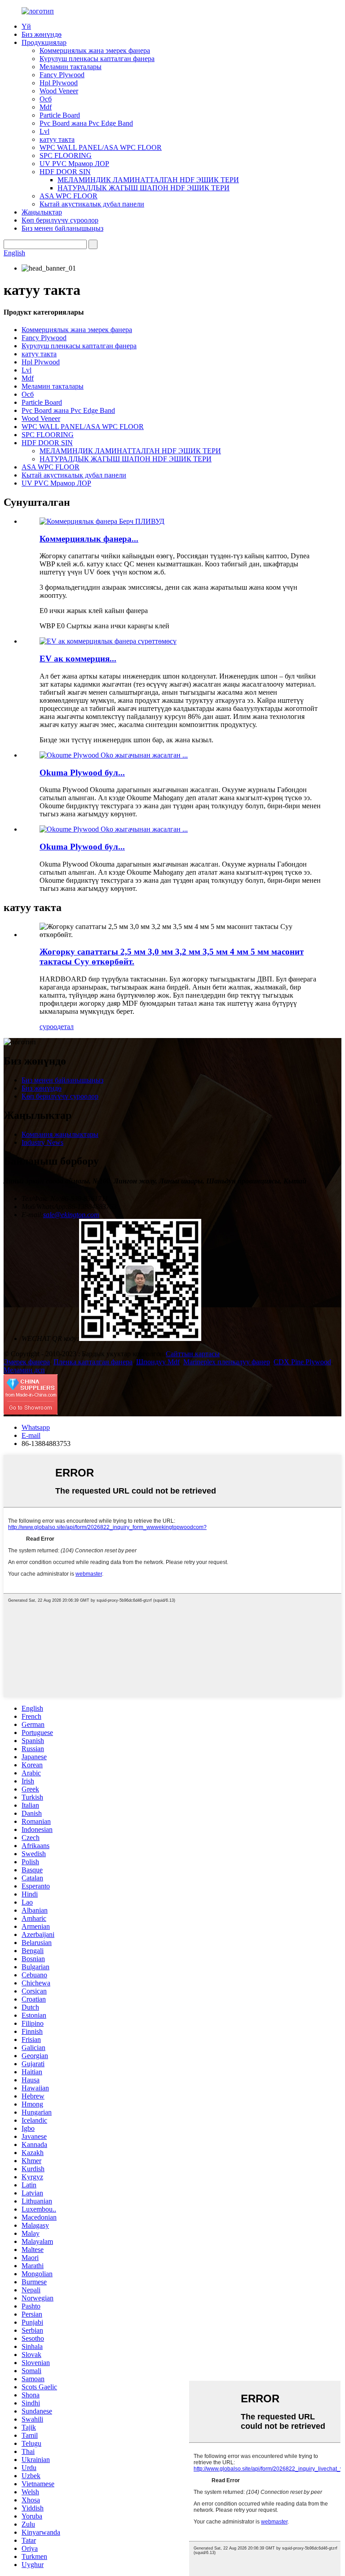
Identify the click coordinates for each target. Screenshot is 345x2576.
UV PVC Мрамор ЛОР (74, 164)
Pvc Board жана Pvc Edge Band (86, 123)
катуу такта (57, 139)
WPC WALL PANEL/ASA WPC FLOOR (101, 147)
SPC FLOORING (66, 156)
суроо (48, 1027)
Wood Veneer (59, 91)
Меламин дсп (24, 1370)
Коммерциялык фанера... (89, 539)
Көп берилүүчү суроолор (60, 220)
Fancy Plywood (62, 75)
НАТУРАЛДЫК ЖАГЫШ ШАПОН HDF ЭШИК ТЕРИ (144, 188)
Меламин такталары (71, 67)
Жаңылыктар (42, 212)
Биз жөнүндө (42, 34)
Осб (46, 99)
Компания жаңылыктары (60, 1134)
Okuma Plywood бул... (82, 773)
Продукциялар (44, 42)
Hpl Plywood (59, 83)
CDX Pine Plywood (302, 1362)
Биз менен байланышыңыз (62, 228)
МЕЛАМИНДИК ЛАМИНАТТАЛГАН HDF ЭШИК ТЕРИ (148, 180)
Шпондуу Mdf (158, 1362)
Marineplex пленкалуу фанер (227, 1362)
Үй (26, 26)
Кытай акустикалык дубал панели (92, 204)
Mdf (46, 107)
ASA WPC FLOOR (69, 196)
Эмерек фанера (27, 1362)
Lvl (44, 131)
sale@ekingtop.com (71, 1215)
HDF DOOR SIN (65, 172)
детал (65, 1027)
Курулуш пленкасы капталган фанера (97, 59)
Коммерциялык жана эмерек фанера (95, 50)
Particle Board (60, 115)
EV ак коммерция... (78, 659)
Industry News (42, 1142)
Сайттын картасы (193, 1354)
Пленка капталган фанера (93, 1362)
